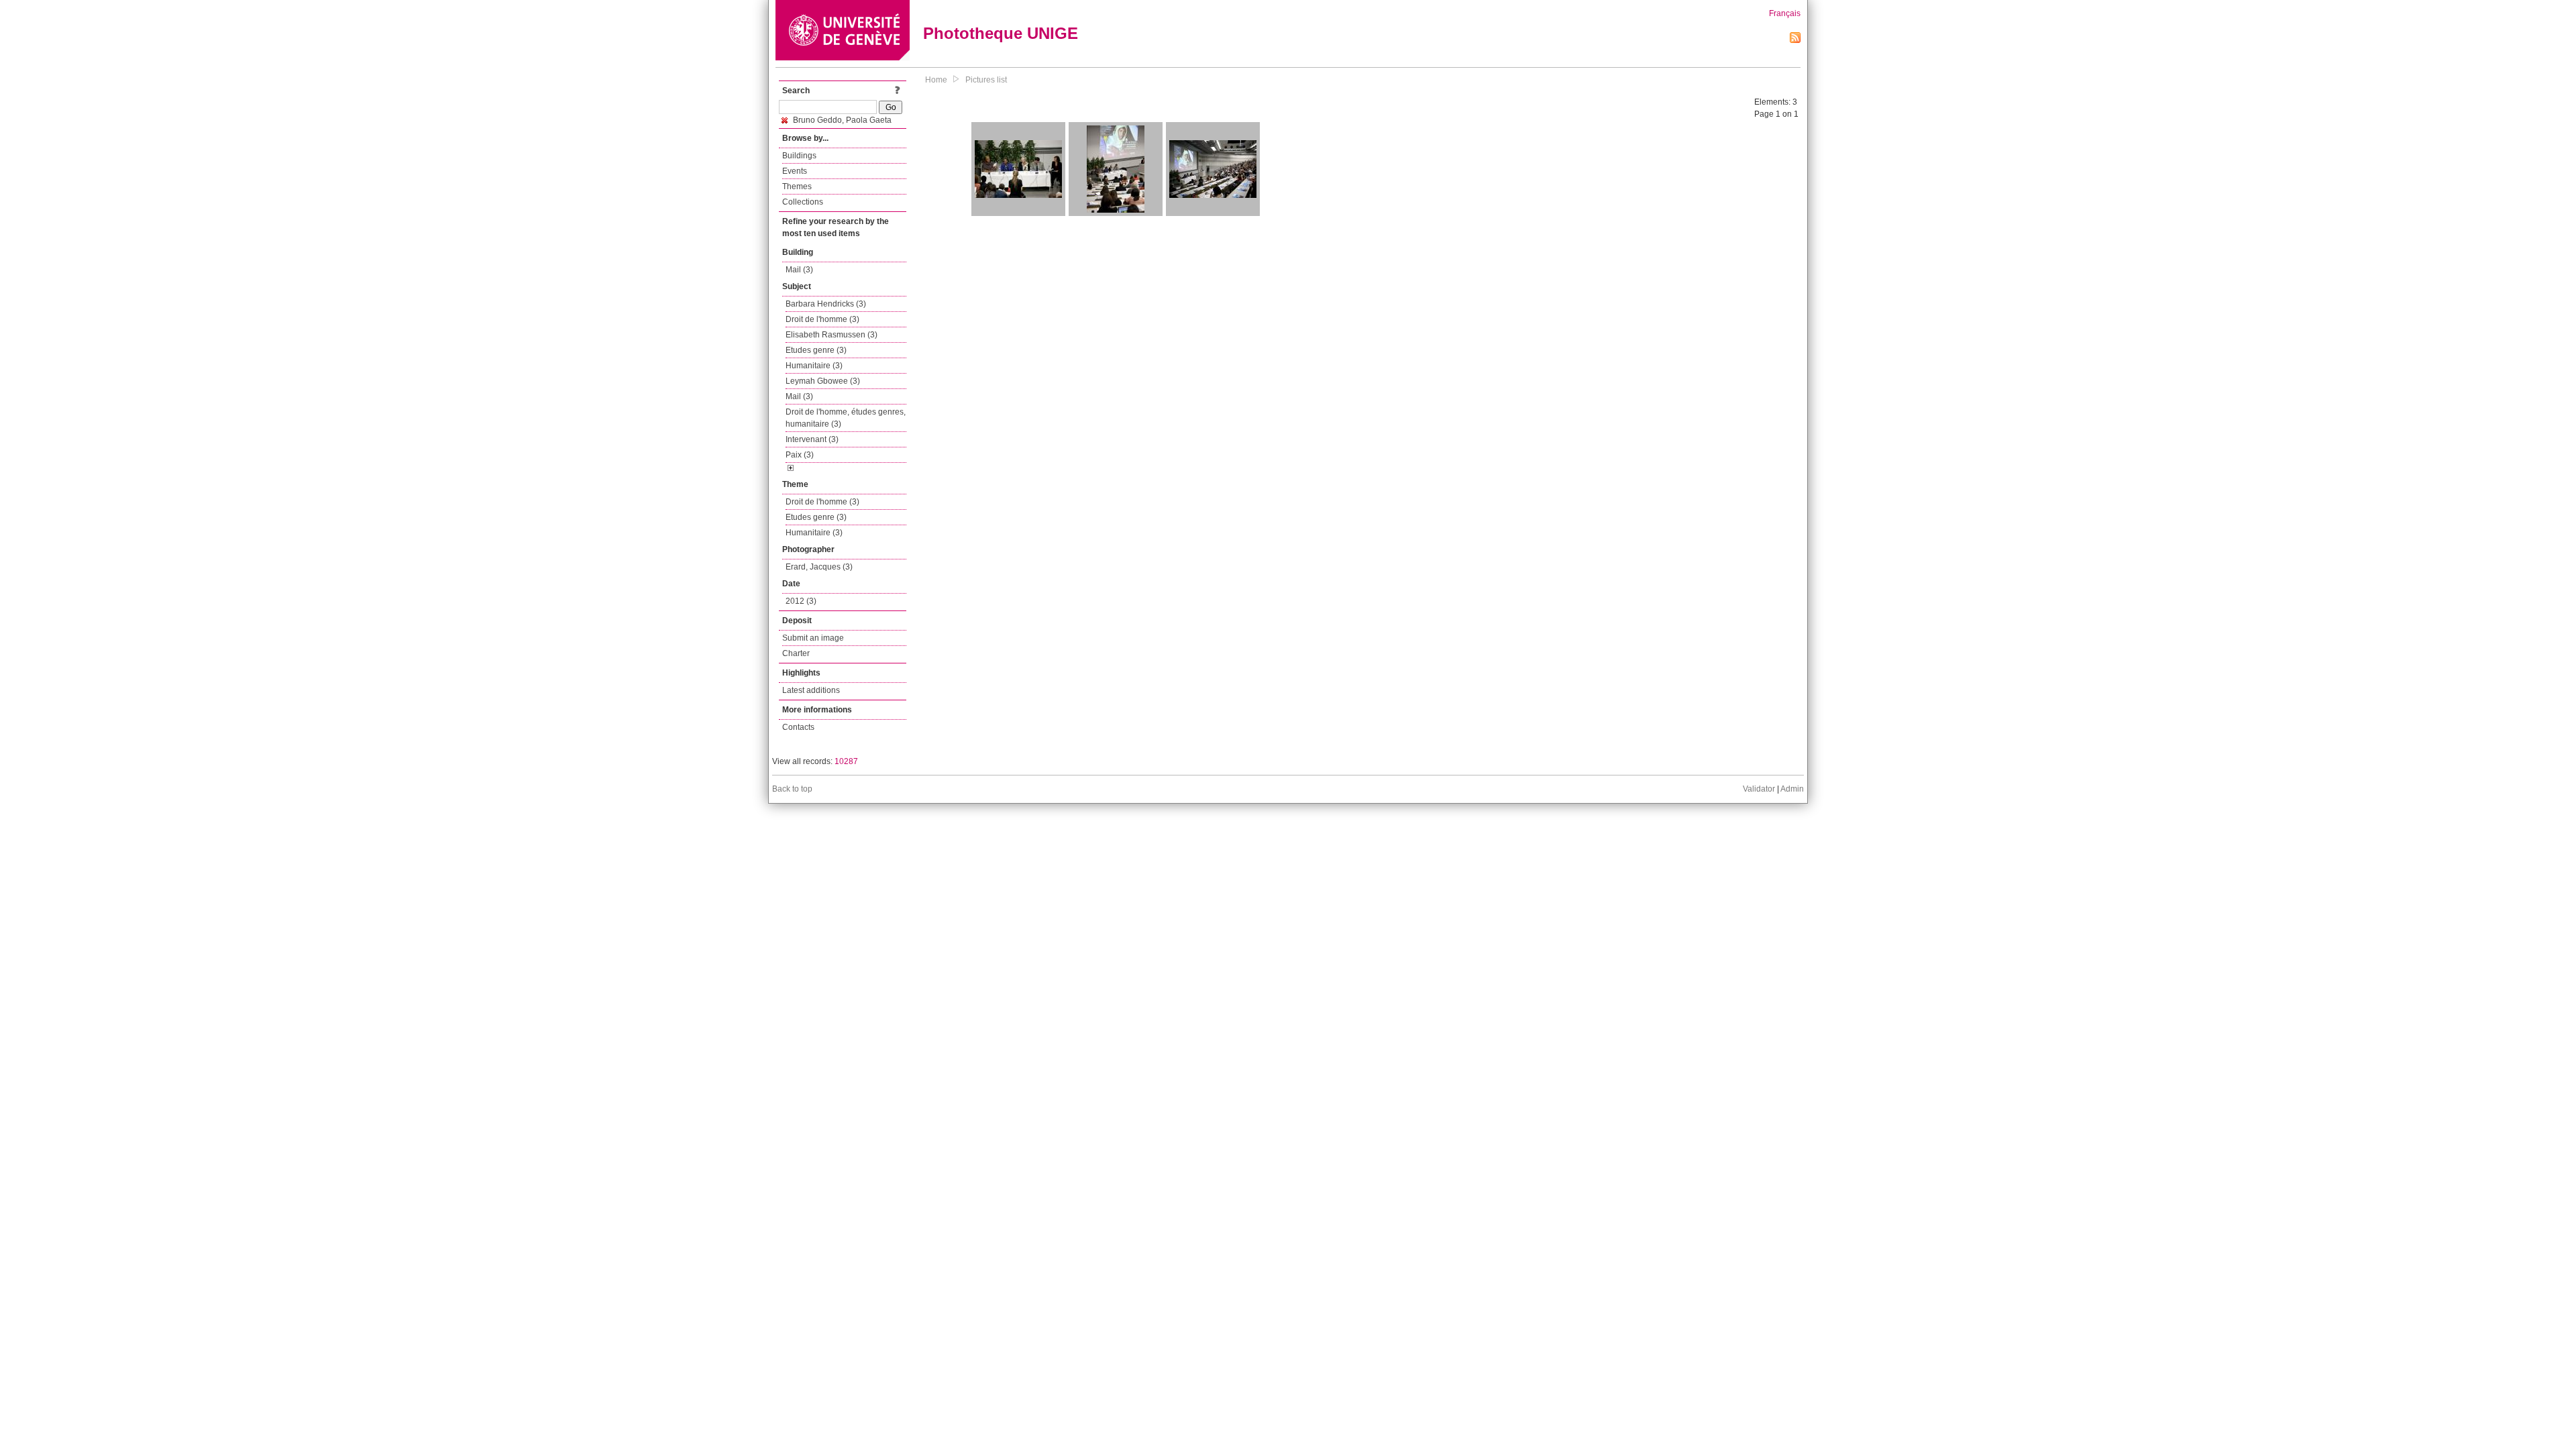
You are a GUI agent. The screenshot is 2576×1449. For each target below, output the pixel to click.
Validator (1759, 789)
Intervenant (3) (812, 439)
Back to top (792, 789)
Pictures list (986, 80)
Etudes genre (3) (816, 350)
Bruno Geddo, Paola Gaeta (841, 120)
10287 (846, 761)
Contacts (798, 727)
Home (936, 80)
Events (795, 171)
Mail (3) (799, 270)
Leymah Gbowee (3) (823, 381)
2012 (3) (801, 601)
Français (1785, 13)
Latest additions (811, 690)
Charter (796, 653)
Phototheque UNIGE (1001, 33)
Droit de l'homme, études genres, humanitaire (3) (846, 418)
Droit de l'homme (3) (822, 319)
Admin (1792, 789)
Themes (797, 186)
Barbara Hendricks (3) (826, 304)
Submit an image (813, 638)
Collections (803, 202)
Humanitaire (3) (814, 366)
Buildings (799, 156)
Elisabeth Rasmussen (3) (831, 335)
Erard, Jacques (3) (819, 567)
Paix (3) (800, 455)
